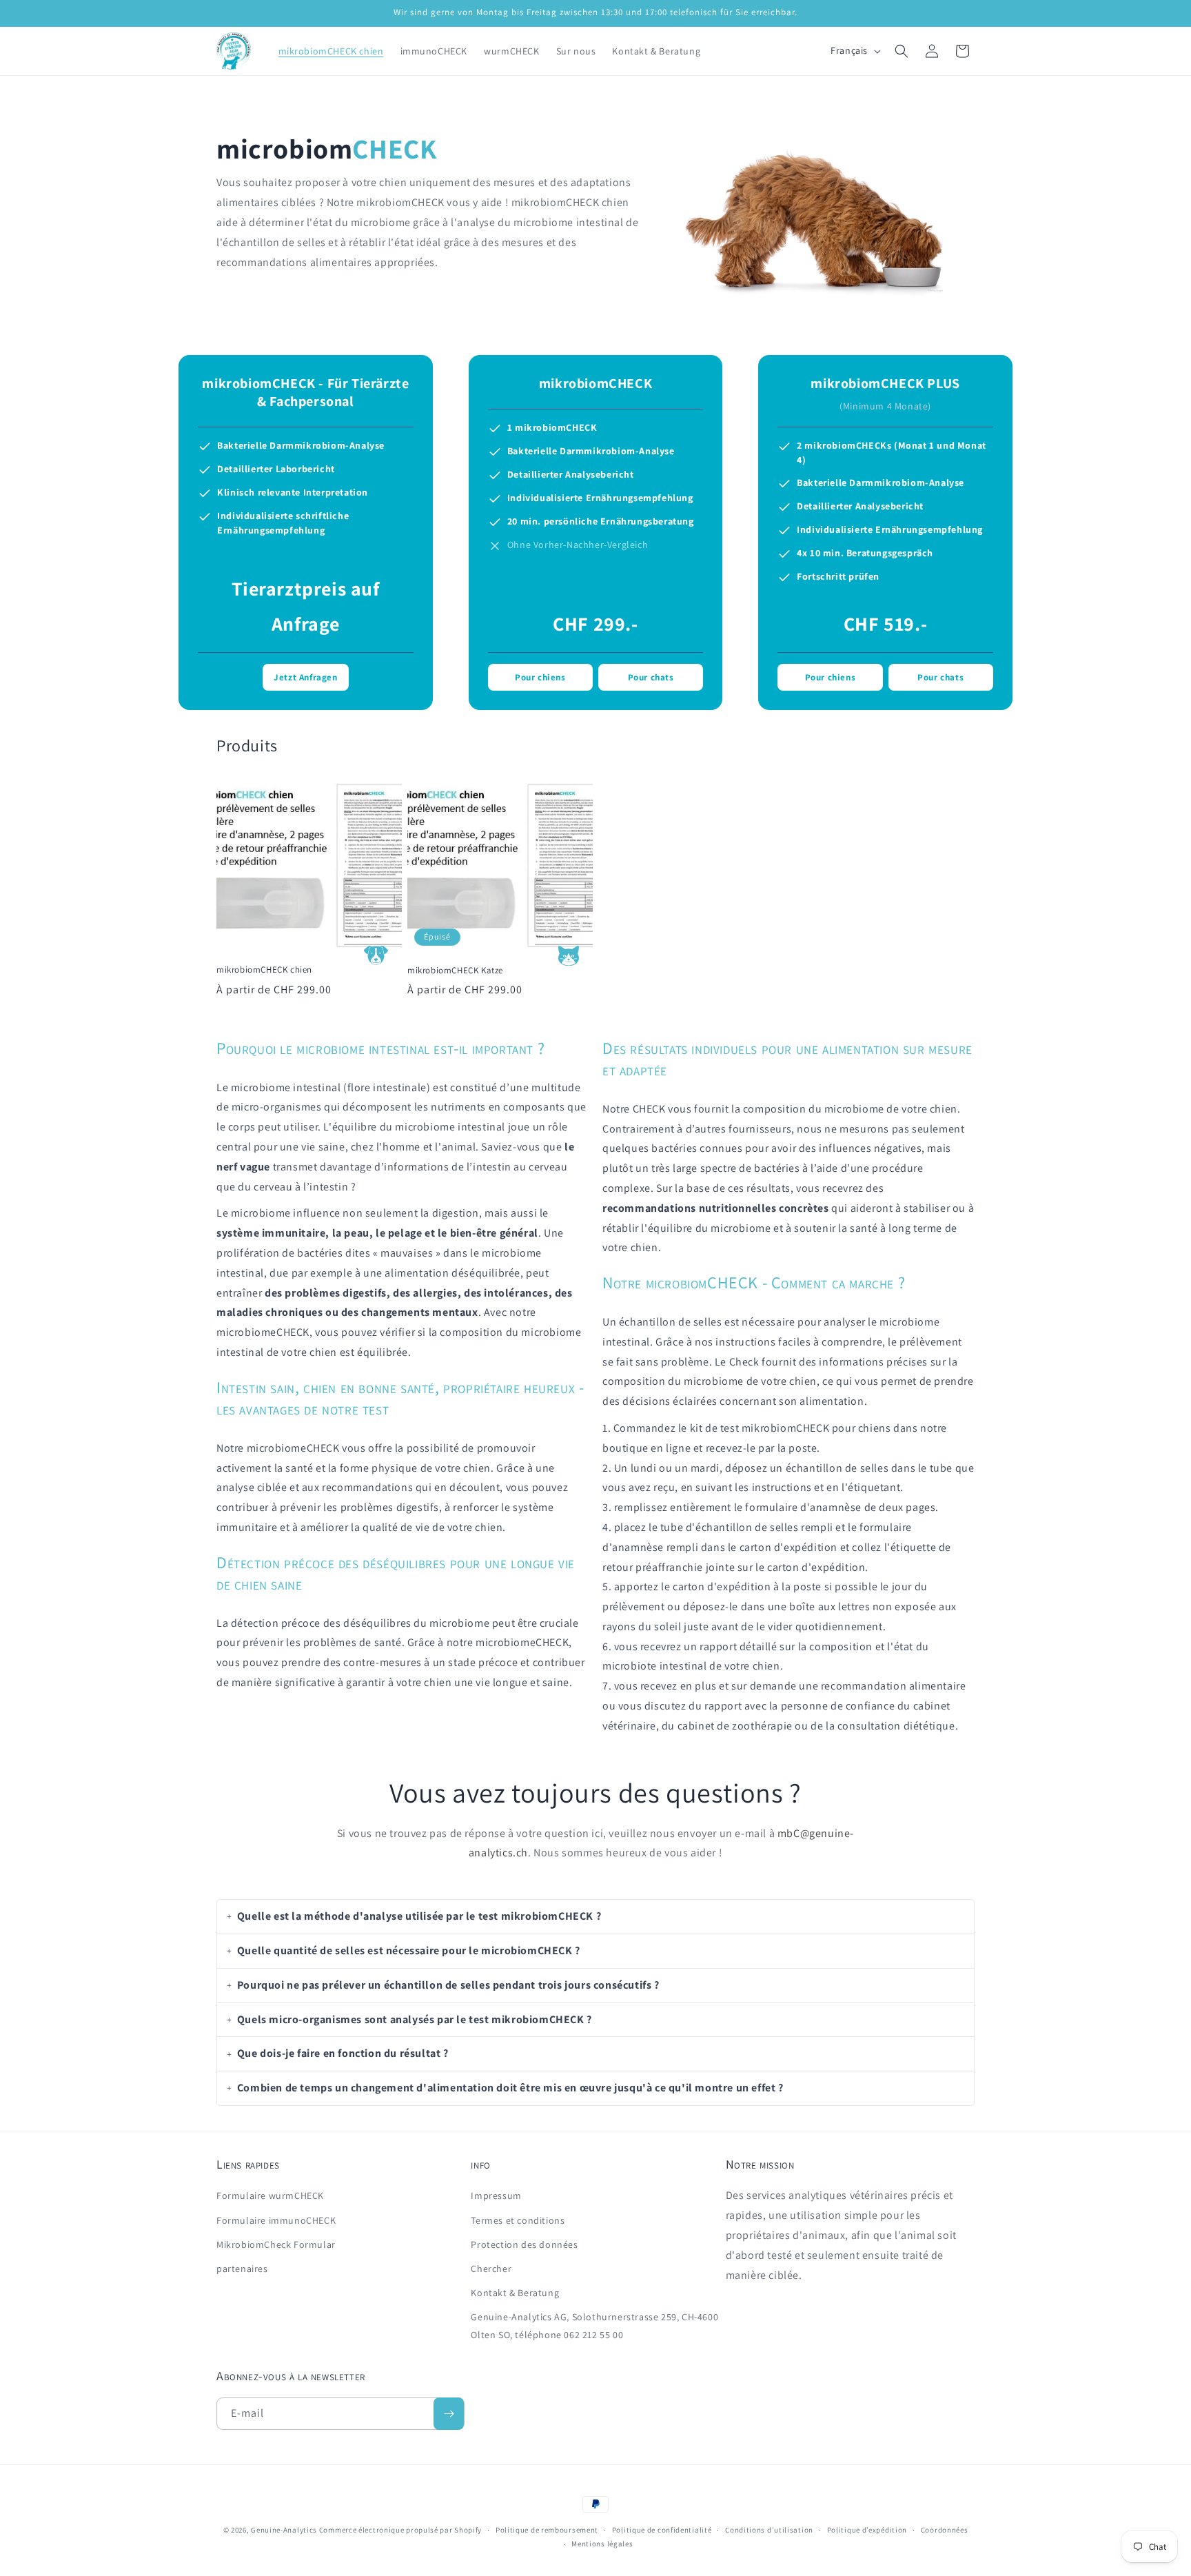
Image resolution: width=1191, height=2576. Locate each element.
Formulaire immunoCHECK (276, 2220)
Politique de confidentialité (662, 2530)
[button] (902, 51)
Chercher (491, 2269)
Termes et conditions (518, 2220)
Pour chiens (540, 677)
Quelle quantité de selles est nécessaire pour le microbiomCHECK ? (409, 1950)
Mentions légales (602, 2544)
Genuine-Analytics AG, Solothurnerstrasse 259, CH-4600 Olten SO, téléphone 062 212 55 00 (594, 2326)
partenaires (242, 2269)
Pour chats (651, 677)
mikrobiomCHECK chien (264, 970)
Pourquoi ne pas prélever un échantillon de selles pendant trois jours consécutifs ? (448, 1985)
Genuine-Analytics (284, 2530)
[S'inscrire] (449, 2414)
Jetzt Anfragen (305, 677)
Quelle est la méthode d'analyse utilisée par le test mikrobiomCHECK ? (419, 1916)
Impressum (496, 2196)
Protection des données (524, 2244)
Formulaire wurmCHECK (270, 2196)
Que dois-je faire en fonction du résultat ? (343, 2054)
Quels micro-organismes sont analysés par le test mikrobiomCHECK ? (415, 2019)
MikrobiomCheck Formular (276, 2244)
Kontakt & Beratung (515, 2293)
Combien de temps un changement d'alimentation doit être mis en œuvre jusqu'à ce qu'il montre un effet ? (510, 2088)
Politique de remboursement (547, 2530)
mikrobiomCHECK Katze (455, 970)
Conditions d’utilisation (769, 2530)
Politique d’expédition (867, 2530)
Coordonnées (945, 2530)
